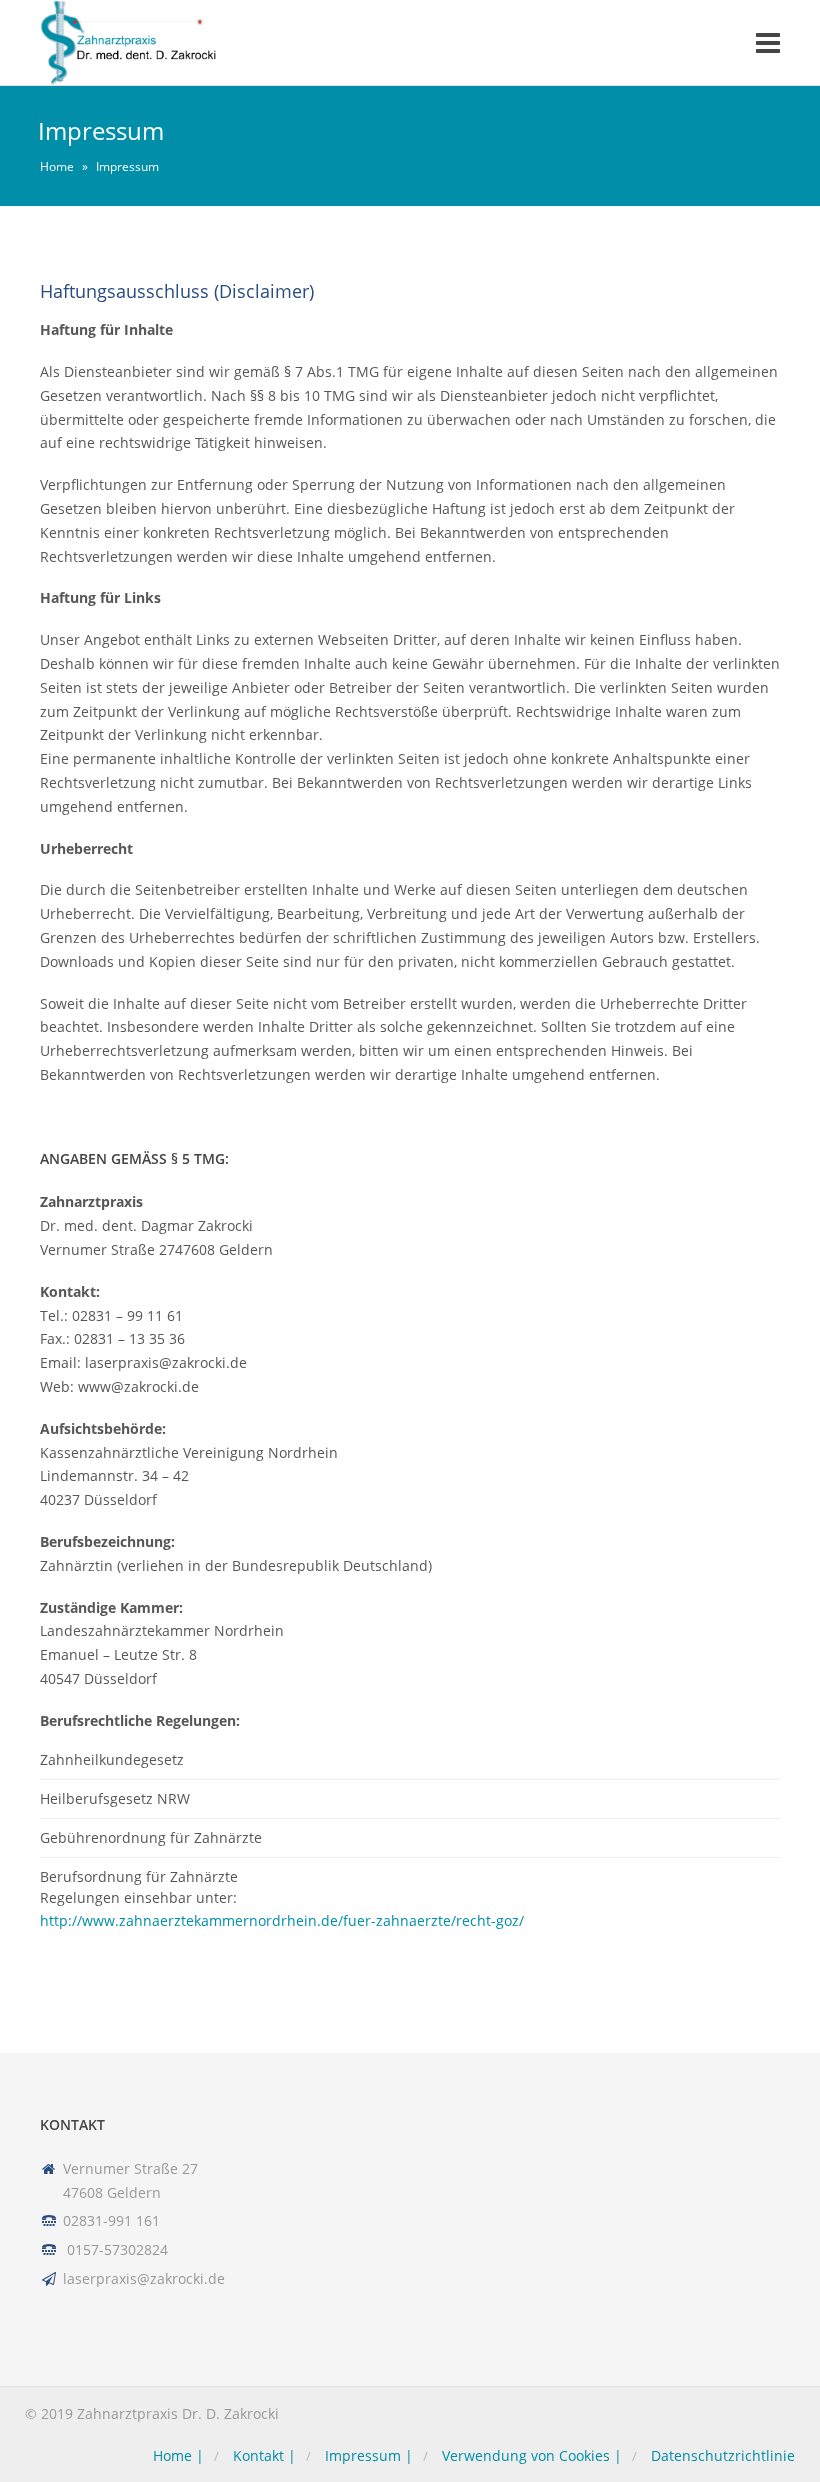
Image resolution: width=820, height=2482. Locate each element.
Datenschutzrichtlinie (723, 2455)
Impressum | (369, 2455)
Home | (178, 2455)
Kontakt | (264, 2455)
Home (57, 166)
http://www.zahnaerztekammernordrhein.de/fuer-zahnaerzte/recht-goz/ (282, 1920)
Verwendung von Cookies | (532, 2455)
